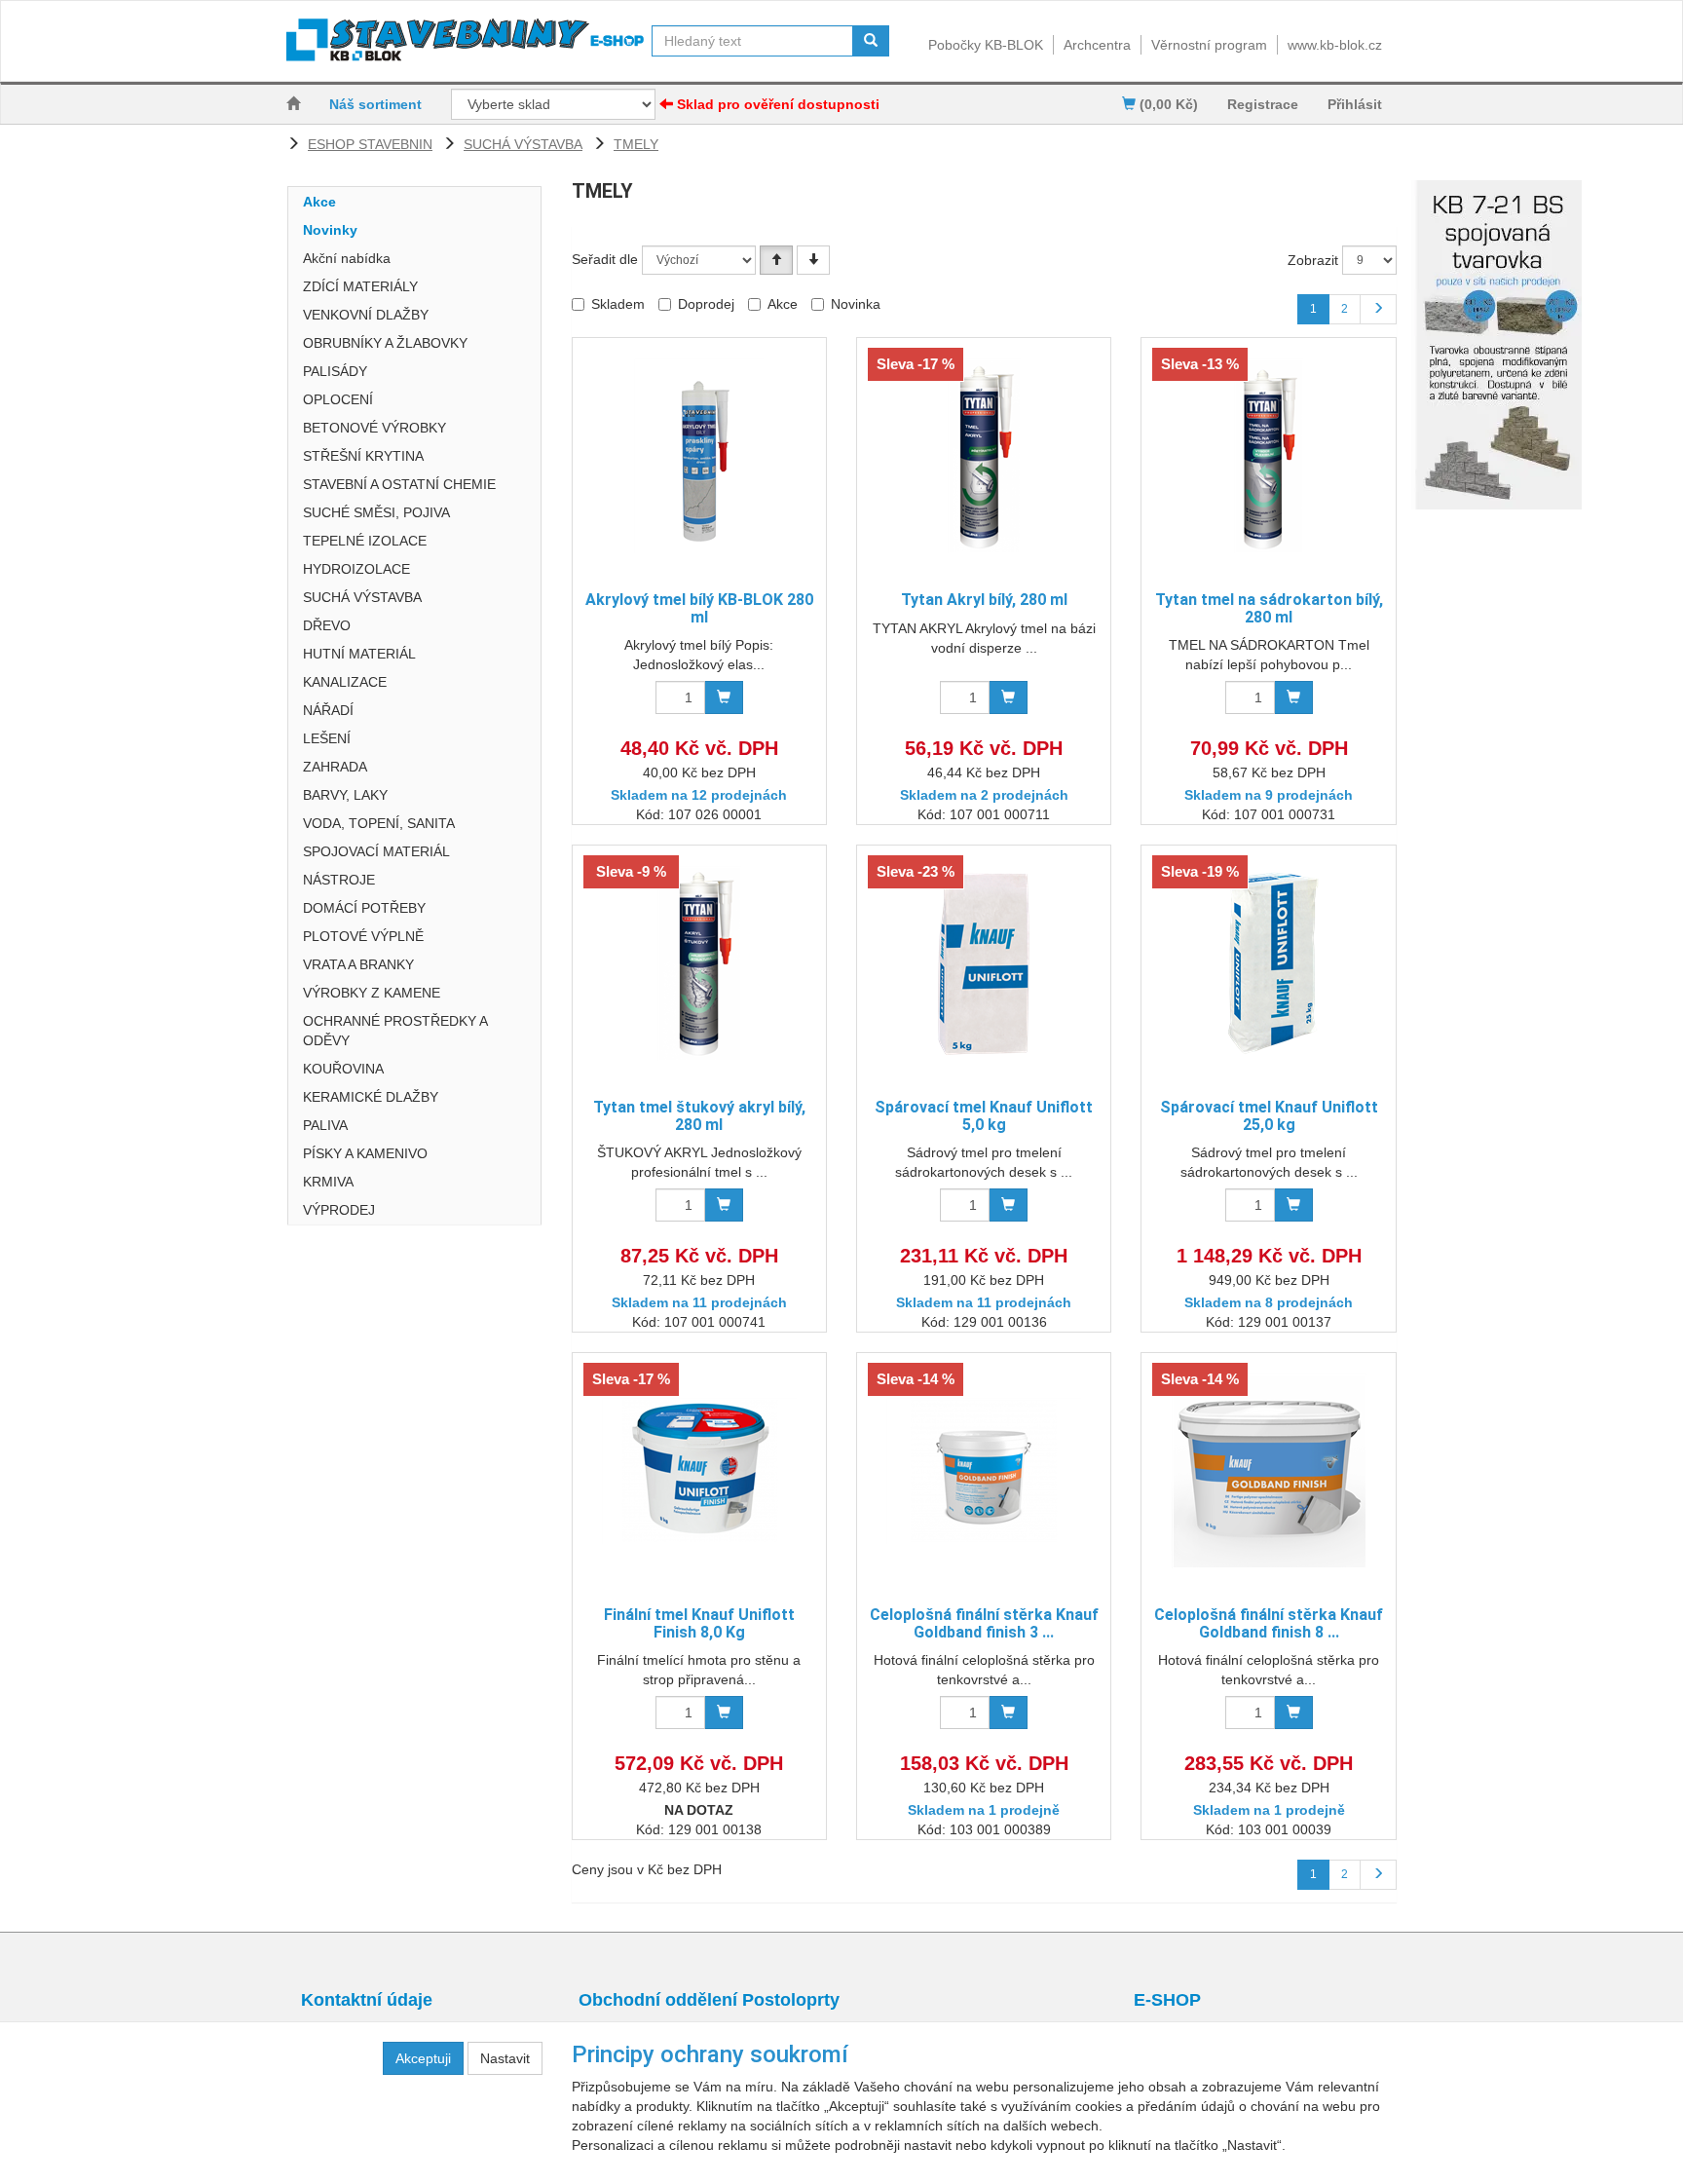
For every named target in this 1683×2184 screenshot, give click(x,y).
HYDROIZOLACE (356, 569)
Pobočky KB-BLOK (986, 45)
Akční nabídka (347, 258)
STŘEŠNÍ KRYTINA (363, 456)
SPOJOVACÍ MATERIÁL (376, 851)
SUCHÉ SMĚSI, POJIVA (376, 512)
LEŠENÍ (327, 738)
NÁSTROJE (339, 880)
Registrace (1263, 104)
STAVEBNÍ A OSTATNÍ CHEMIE (399, 484)
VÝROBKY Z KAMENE (372, 993)
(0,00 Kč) (1167, 104)
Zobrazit (1313, 260)
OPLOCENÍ (338, 399)
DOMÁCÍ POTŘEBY (364, 908)
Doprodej (706, 304)
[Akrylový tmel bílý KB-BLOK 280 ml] (699, 455)
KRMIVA (328, 1182)
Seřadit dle (605, 259)
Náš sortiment (375, 104)
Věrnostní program (1209, 45)
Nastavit (505, 2058)
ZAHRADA (335, 767)
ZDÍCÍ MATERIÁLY (360, 286)
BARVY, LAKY (345, 795)
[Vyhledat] (871, 41)
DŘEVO (327, 625)
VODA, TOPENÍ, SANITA (379, 823)
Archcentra (1097, 45)
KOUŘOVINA (343, 1069)
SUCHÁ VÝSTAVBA (523, 144)
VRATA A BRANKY (358, 964)
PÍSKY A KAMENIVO (365, 1153)
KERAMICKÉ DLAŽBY (371, 1097)
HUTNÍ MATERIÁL (359, 654)
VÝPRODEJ (339, 1210)
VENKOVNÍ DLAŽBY (366, 315)
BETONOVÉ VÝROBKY (374, 428)
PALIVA (325, 1125)
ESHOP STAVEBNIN (370, 144)
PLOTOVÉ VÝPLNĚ (363, 936)
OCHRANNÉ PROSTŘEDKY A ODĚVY (395, 1031)
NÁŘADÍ (328, 710)
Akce (319, 202)
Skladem (618, 304)
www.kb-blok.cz (1335, 45)
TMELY (636, 144)
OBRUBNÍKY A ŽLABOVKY (385, 343)
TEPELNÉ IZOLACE (365, 541)
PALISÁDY (335, 371)
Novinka (856, 304)
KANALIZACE (345, 682)
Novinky (330, 230)
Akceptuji (423, 2058)
